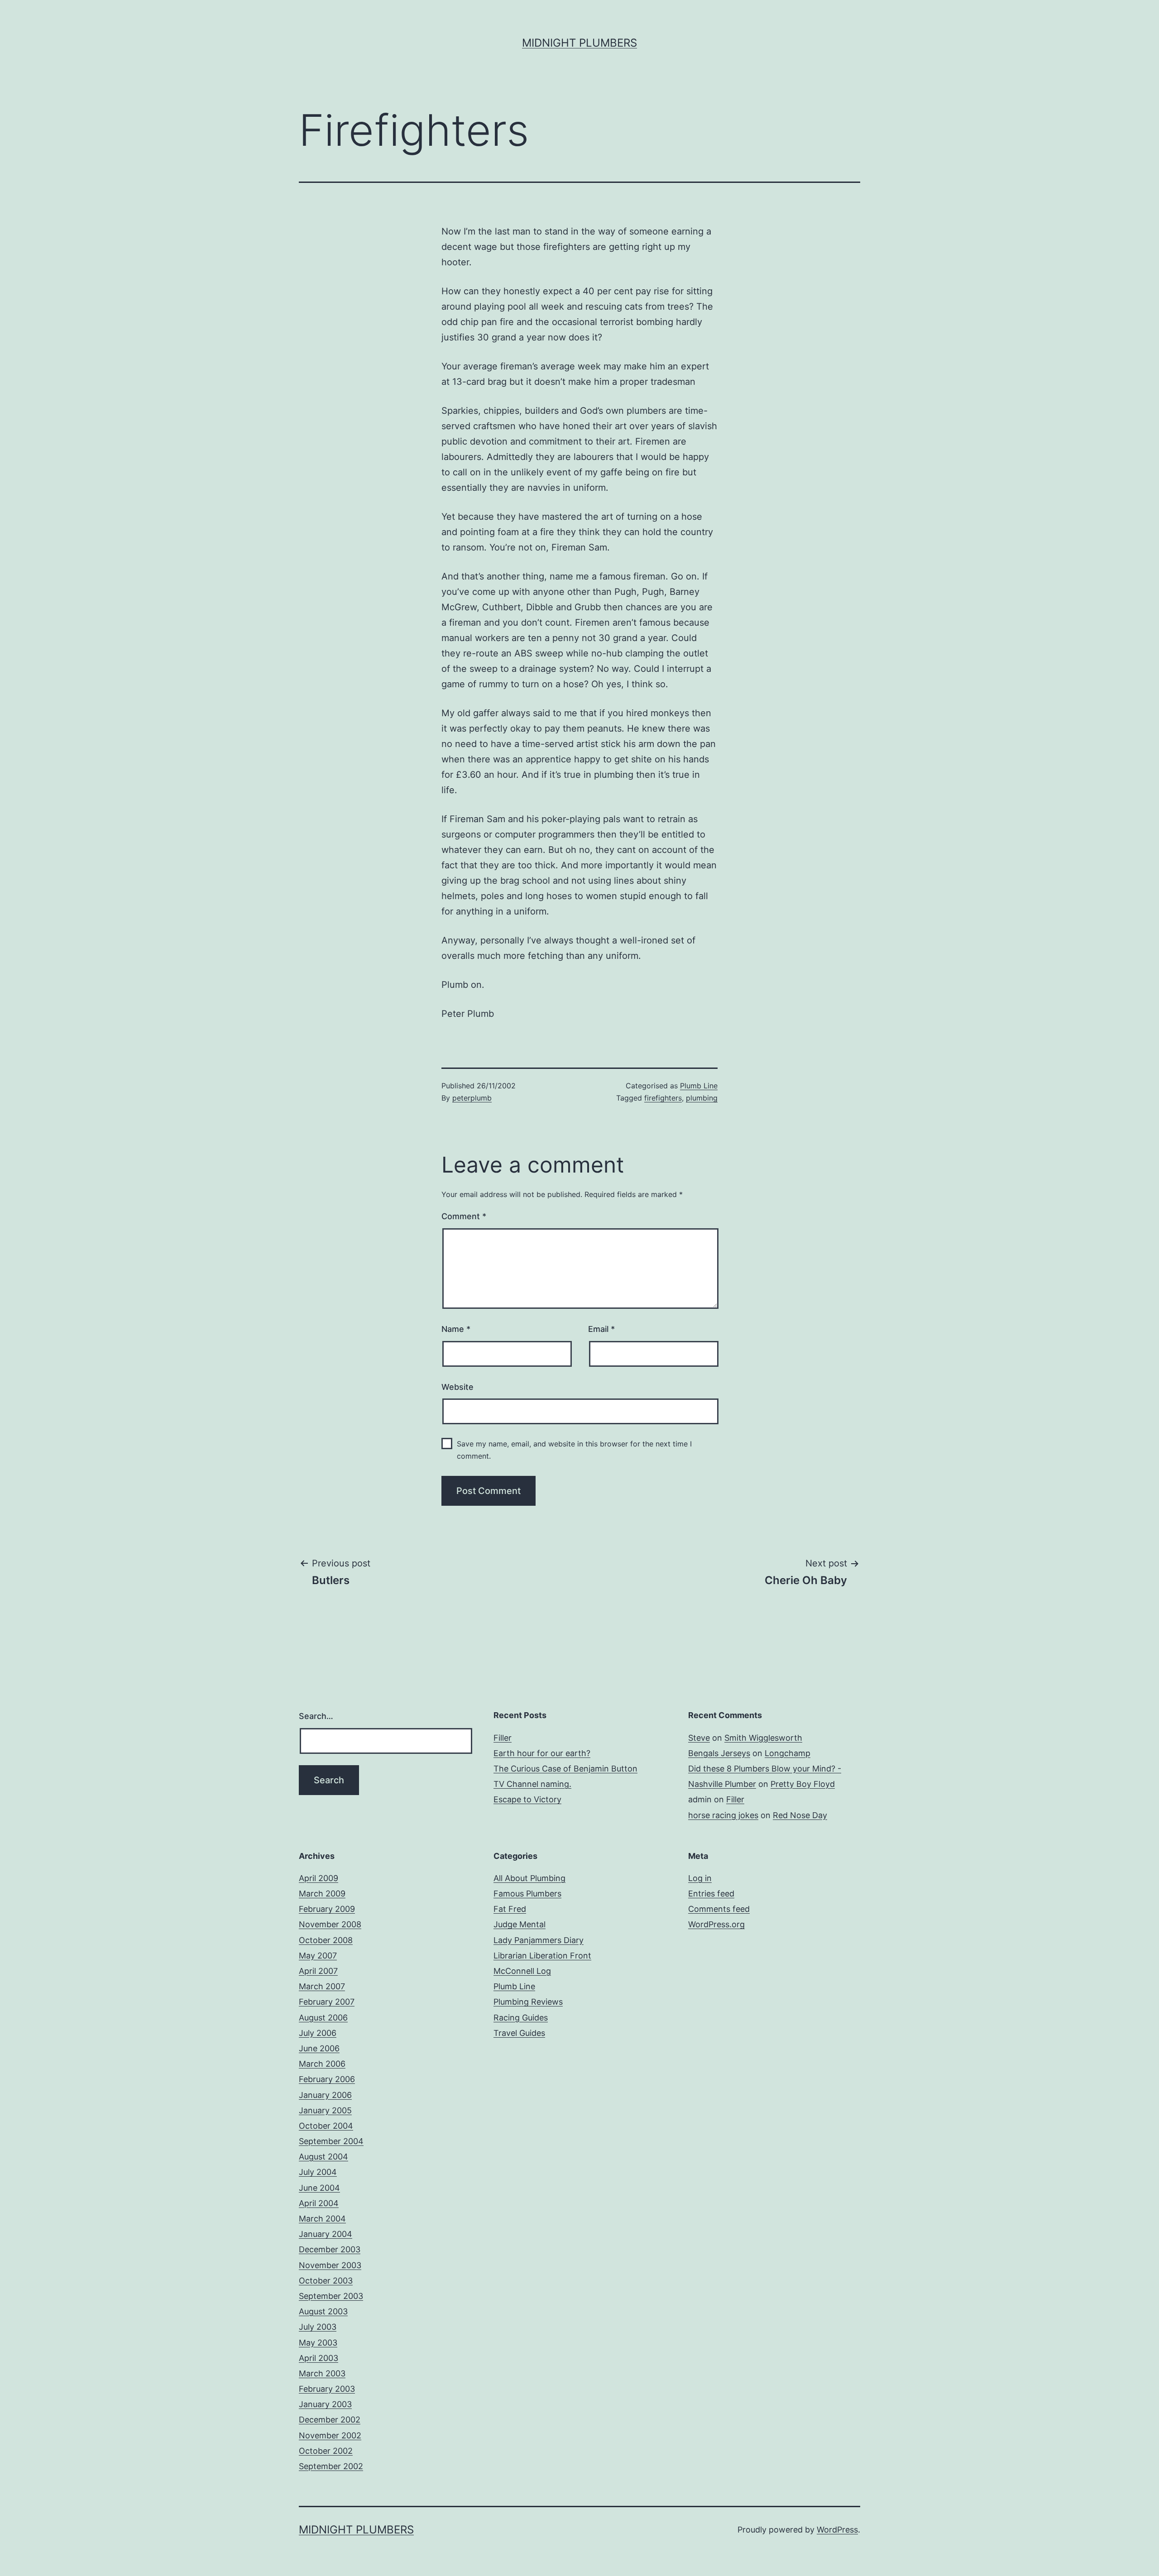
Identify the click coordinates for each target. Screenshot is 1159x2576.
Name (456, 1329)
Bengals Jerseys (719, 1753)
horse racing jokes (723, 1815)
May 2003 (318, 2343)
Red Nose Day (800, 1815)
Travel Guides (519, 2033)
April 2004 (319, 2203)
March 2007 (322, 1986)
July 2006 (318, 2033)
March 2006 (322, 2064)
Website (457, 1387)
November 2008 (330, 1924)
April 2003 (318, 2358)
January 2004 (326, 2234)
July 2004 (318, 2172)
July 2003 (318, 2327)
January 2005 (325, 2110)
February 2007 (327, 2002)
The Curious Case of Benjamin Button (565, 1769)
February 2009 (327, 1909)
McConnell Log (522, 1971)
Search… (316, 1716)
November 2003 (330, 2265)
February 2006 (327, 2079)
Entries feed (711, 1894)
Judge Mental (520, 1924)
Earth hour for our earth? (542, 1753)
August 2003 (323, 2311)
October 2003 (326, 2281)
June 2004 (319, 2188)
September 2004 (331, 2141)
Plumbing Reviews (528, 2002)
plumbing (702, 1098)
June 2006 (319, 2048)
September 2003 (331, 2296)
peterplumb (472, 1098)
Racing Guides (521, 2018)
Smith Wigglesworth (763, 1738)
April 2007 (318, 1971)
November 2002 (330, 2435)
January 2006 (325, 2095)
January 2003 (325, 2404)
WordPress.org (716, 1924)
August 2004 (323, 2157)
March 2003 (322, 2373)
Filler (503, 1738)
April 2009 (318, 1878)
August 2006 (323, 2018)
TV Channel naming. (532, 1784)
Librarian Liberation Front (542, 1956)
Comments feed (719, 1909)
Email (601, 1329)
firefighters (663, 1098)
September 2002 (331, 2466)
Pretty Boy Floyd (803, 1784)
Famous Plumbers (527, 1894)
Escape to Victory (527, 1799)
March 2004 (322, 2219)
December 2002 (330, 2420)
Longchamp (788, 1753)
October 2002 (326, 2451)
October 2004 (326, 2126)
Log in (700, 1878)
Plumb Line (699, 1086)
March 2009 (322, 1894)
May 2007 (318, 1956)
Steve (699, 1738)
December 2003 (330, 2249)
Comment (464, 1216)
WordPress (837, 2530)
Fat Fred (510, 1909)
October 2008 (326, 1940)
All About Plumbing (529, 1878)
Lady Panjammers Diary (539, 1940)
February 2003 (327, 2389)
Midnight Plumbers (579, 43)
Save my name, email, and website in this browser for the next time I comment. (574, 1450)
